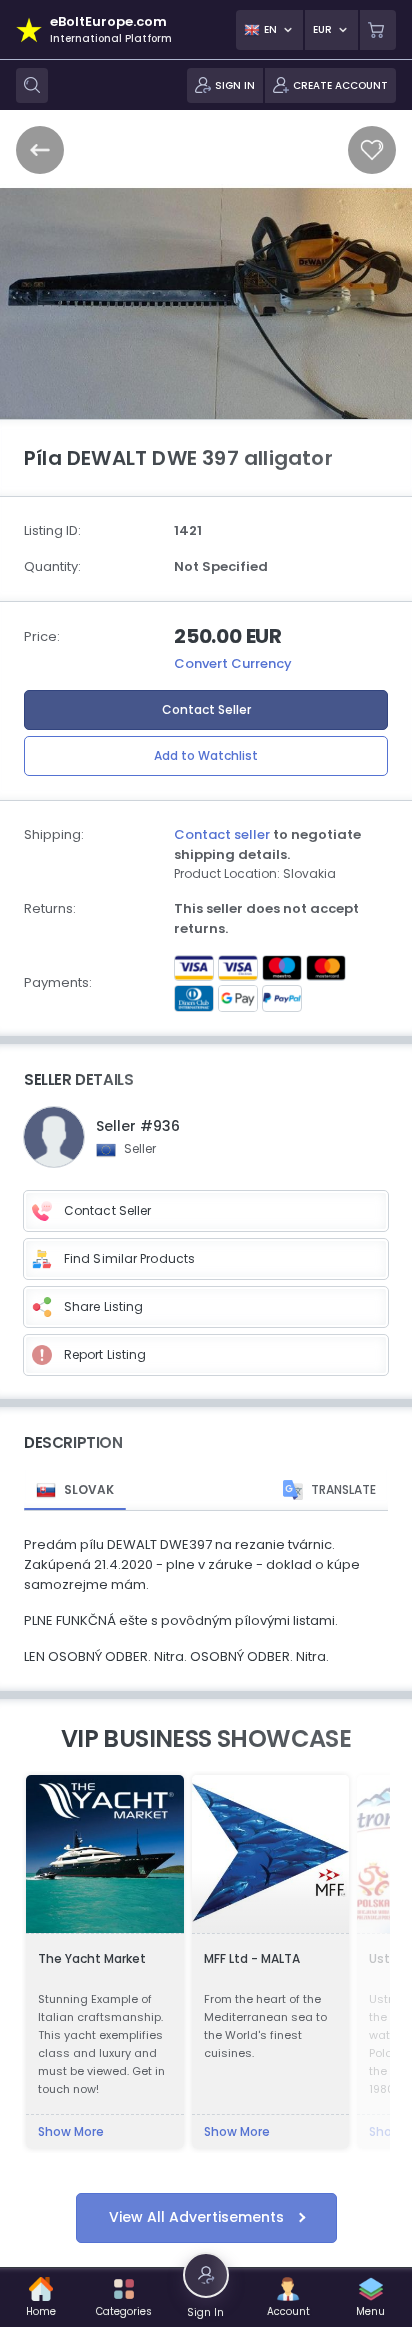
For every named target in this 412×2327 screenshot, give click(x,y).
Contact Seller (206, 709)
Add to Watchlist (206, 755)
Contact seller (222, 834)
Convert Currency (233, 663)
